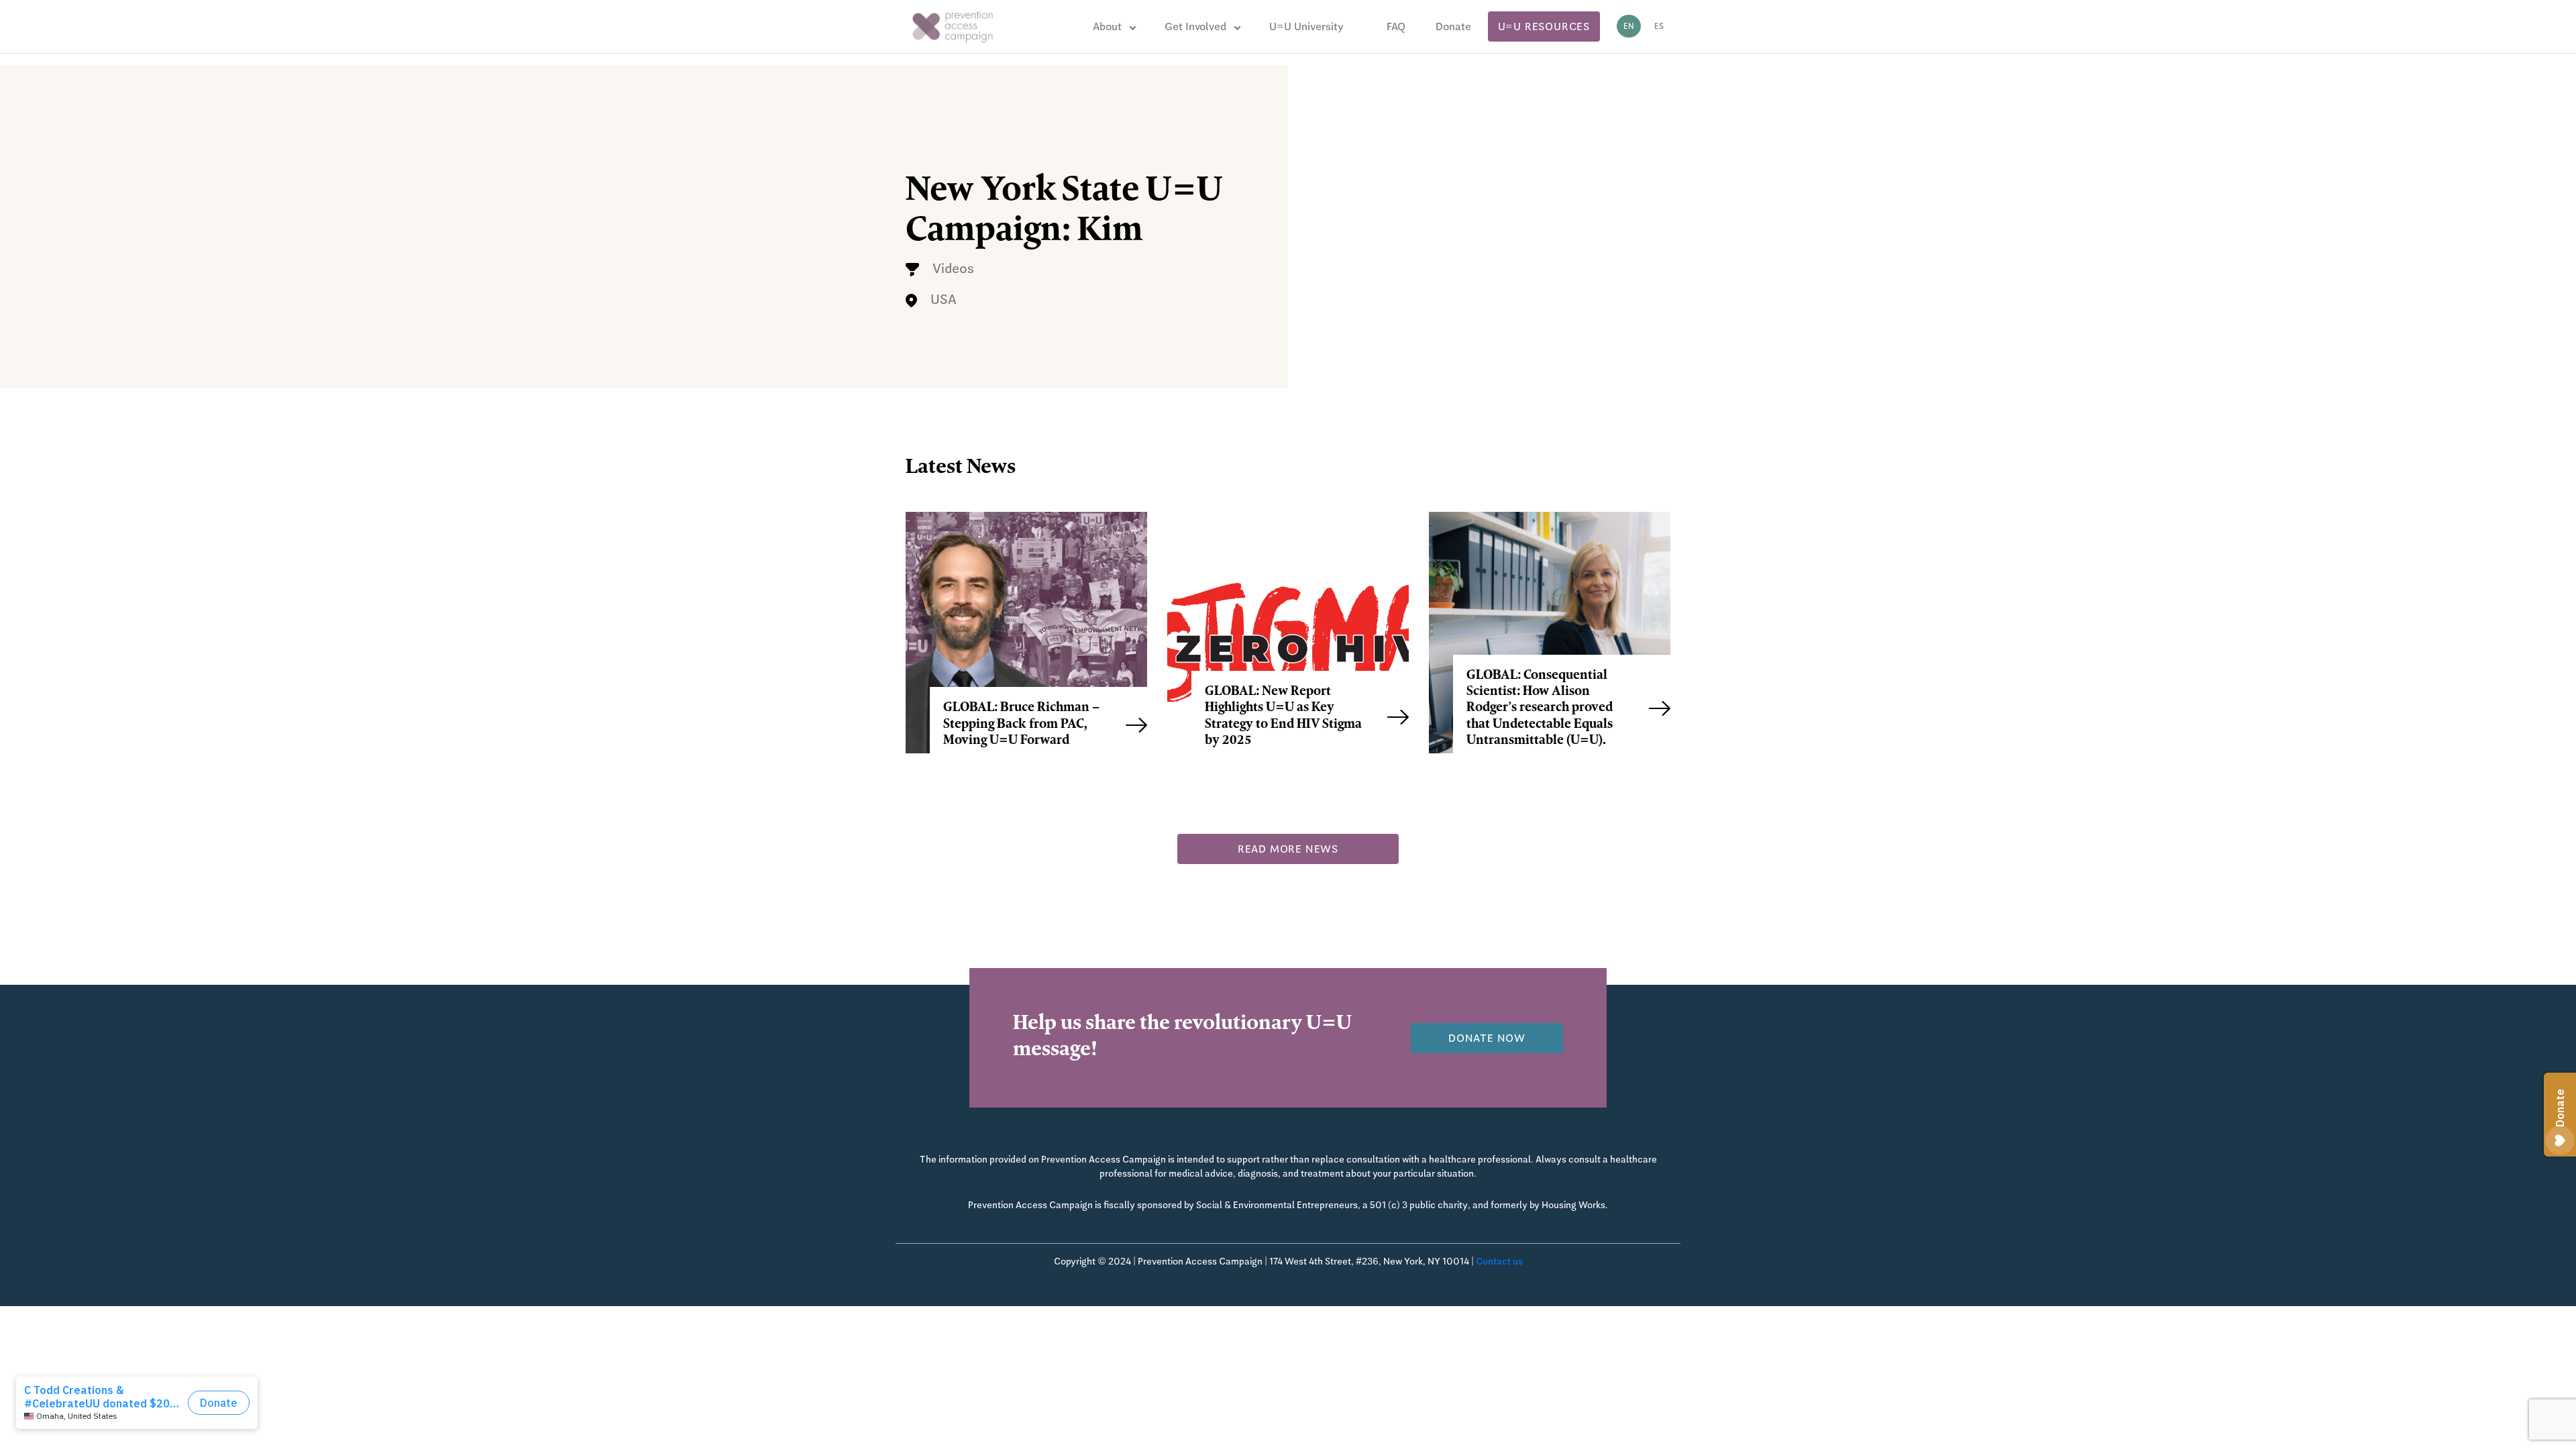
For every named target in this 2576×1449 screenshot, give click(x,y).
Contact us (1499, 1261)
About (1107, 26)
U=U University (1306, 26)
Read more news (1288, 849)
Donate (1453, 26)
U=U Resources (1544, 26)
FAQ (1396, 26)
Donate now (1487, 1038)
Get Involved (1195, 26)
